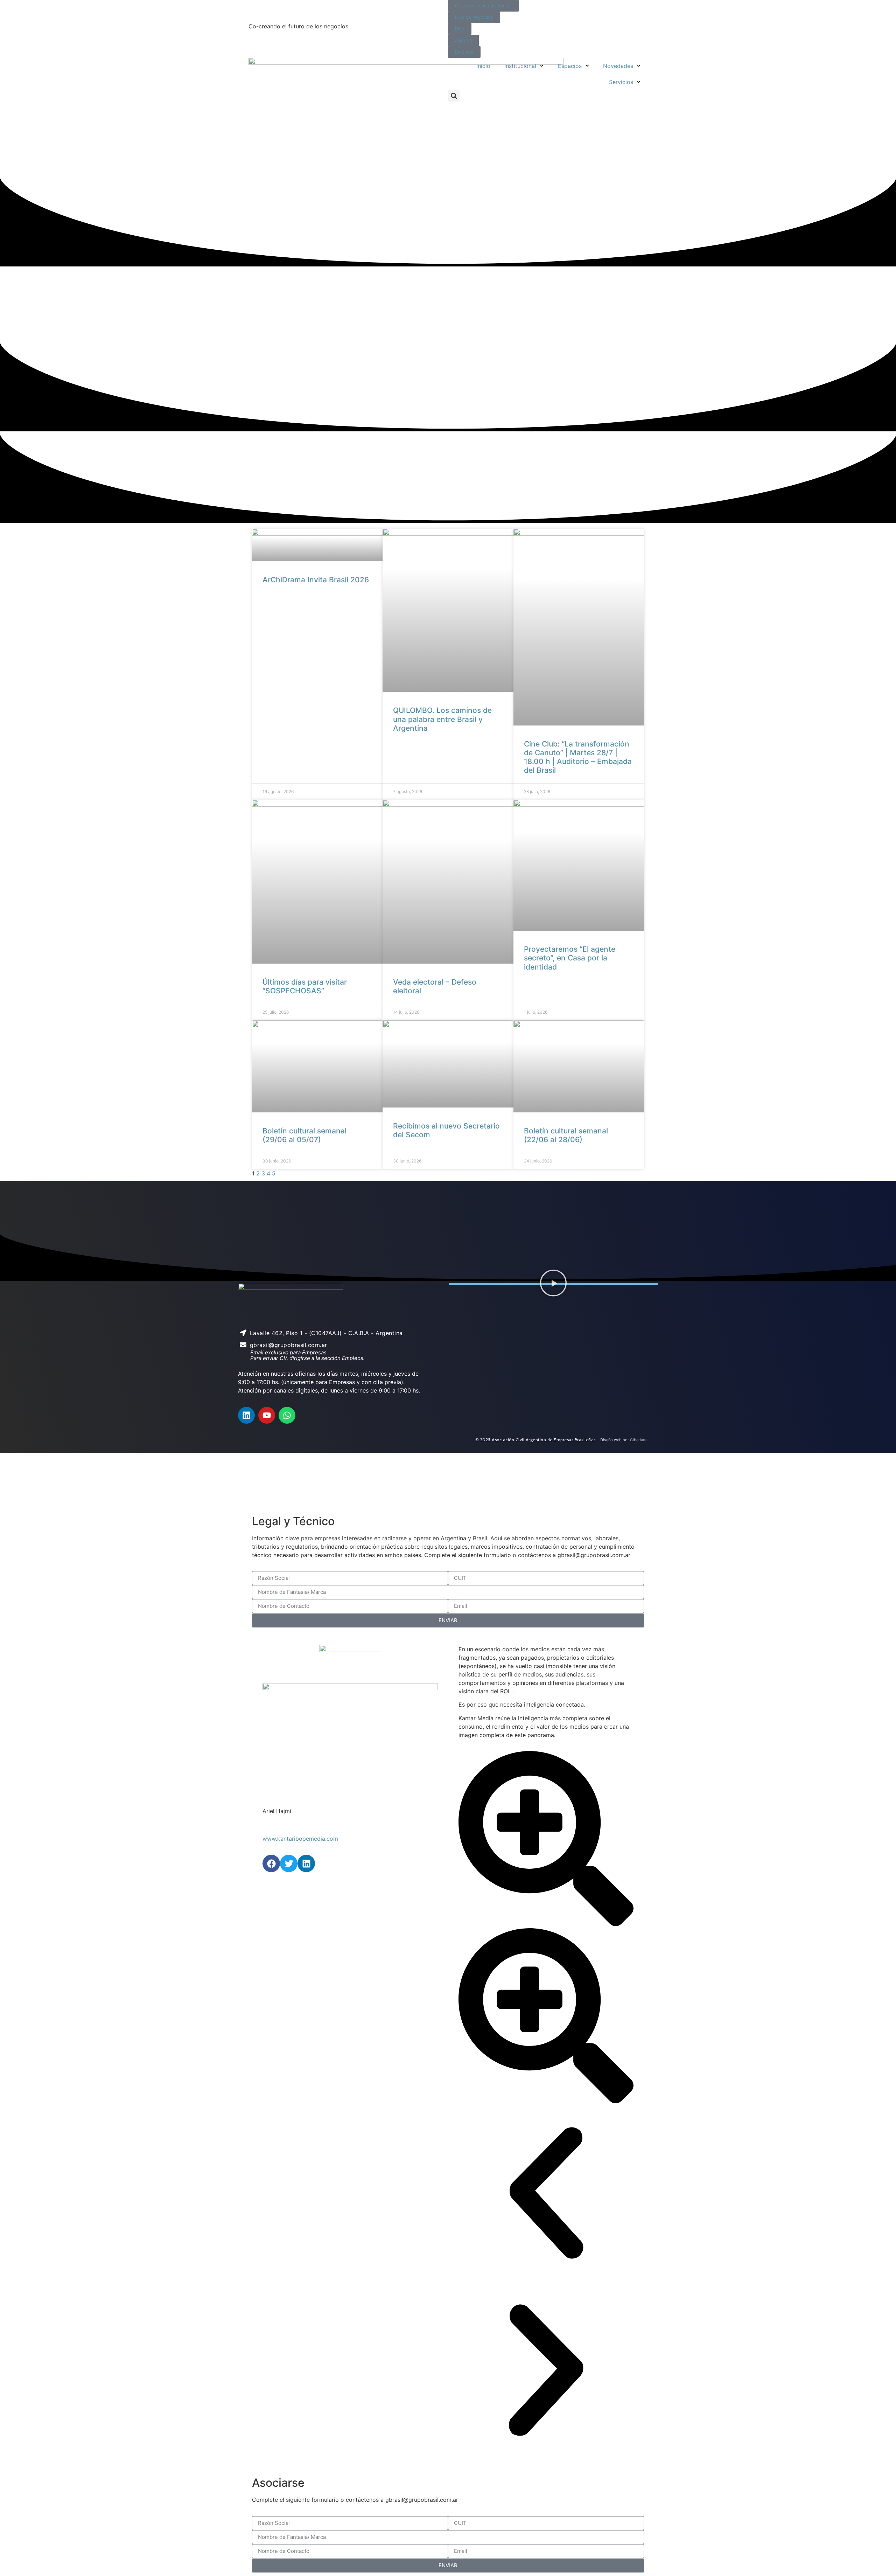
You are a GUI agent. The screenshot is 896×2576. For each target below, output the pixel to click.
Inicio (483, 66)
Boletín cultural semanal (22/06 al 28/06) (566, 1135)
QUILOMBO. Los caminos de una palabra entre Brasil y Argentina (442, 719)
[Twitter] (289, 1863)
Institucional (520, 66)
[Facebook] (271, 1863)
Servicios (621, 82)
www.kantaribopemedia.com (300, 1839)
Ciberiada (639, 1440)
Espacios (570, 66)
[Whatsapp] (287, 1415)
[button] (454, 96)
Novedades (618, 66)
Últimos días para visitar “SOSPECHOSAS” (305, 986)
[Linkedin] (246, 1415)
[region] (448, 1483)
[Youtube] (267, 1415)
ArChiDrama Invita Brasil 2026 (316, 580)
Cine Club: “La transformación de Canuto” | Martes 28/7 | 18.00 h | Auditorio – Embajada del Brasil (578, 757)
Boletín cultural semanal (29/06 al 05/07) (304, 1135)
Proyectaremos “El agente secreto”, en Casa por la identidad (570, 958)
